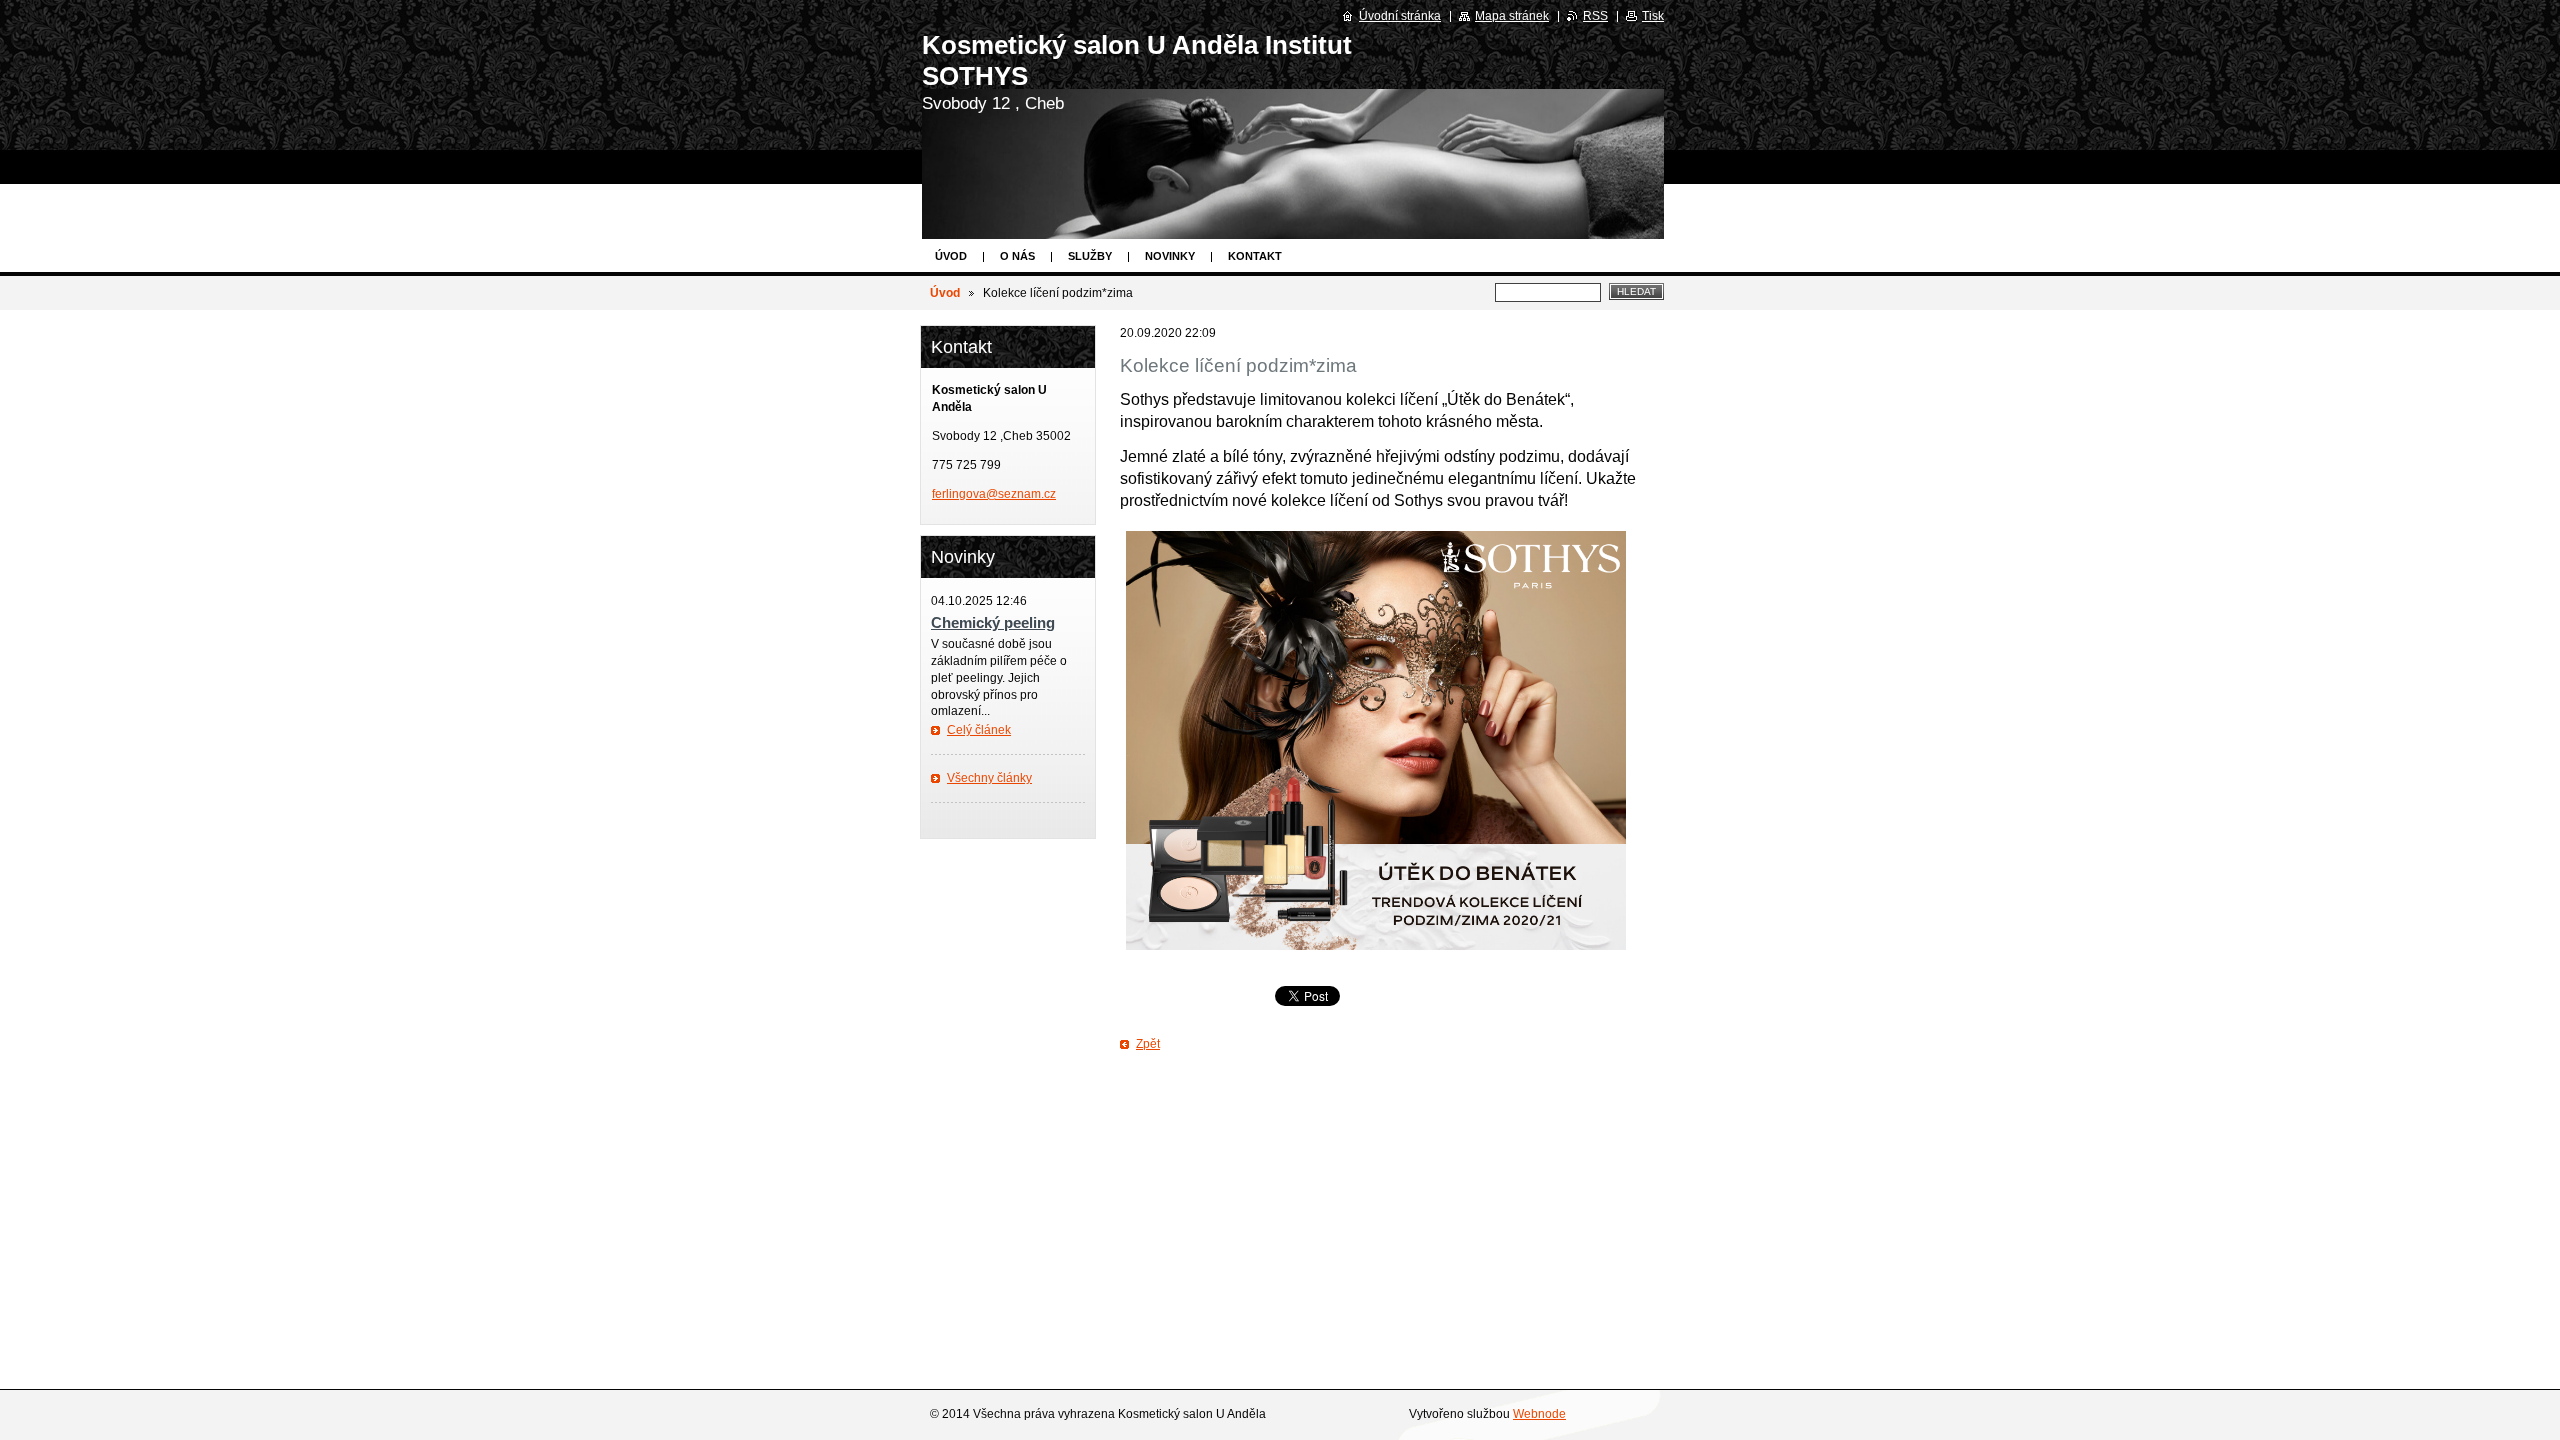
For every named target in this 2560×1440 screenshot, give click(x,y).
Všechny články (989, 778)
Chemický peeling (993, 622)
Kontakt (1255, 256)
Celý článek (979, 730)
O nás (1017, 256)
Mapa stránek (1512, 16)
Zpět (1148, 1044)
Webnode (1539, 1414)
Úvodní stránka (1400, 16)
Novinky (1170, 256)
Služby (1090, 256)
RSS (1595, 16)
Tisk (1653, 16)
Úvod (951, 256)
